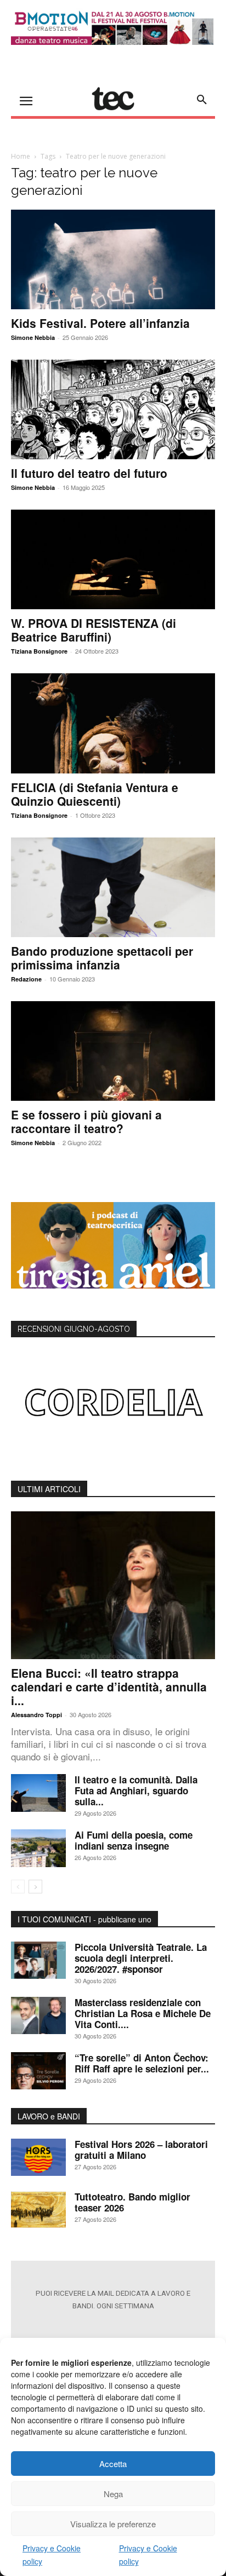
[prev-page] (18, 1887)
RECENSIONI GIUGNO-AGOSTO (74, 1329)
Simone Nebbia (33, 337)
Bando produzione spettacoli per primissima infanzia (102, 958)
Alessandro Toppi (36, 1715)
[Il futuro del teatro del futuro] (113, 409)
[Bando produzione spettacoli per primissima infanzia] (113, 887)
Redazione (26, 979)
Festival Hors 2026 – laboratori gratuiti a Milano (141, 2150)
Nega (113, 2494)
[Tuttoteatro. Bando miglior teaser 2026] (38, 2210)
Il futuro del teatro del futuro (89, 473)
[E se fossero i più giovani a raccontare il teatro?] (113, 1051)
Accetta (113, 2464)
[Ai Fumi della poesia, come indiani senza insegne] (38, 1848)
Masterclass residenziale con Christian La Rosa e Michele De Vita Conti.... (143, 2013)
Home (21, 156)
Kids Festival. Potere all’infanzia (100, 323)
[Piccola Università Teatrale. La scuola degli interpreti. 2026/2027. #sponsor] (38, 1960)
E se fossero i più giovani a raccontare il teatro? (86, 1121)
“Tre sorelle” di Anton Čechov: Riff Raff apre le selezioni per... (142, 2063)
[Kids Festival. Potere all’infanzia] (113, 259)
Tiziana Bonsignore (39, 651)
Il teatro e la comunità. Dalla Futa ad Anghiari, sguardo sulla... (136, 1791)
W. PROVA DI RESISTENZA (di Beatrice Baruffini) (94, 630)
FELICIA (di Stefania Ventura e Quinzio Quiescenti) (95, 794)
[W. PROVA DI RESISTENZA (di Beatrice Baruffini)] (113, 559)
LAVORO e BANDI (49, 2116)
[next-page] (35, 1887)
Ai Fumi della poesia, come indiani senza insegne (134, 1840)
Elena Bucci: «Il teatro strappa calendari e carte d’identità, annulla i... (109, 1686)
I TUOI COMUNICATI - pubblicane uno (84, 1919)
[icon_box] (113, 2329)
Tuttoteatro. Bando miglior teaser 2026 (132, 2202)
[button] (202, 100)
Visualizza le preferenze (113, 2524)
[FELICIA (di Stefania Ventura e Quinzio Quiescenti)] (113, 723)
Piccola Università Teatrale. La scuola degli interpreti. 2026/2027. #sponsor (141, 1958)
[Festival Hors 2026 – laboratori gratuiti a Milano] (38, 2158)
